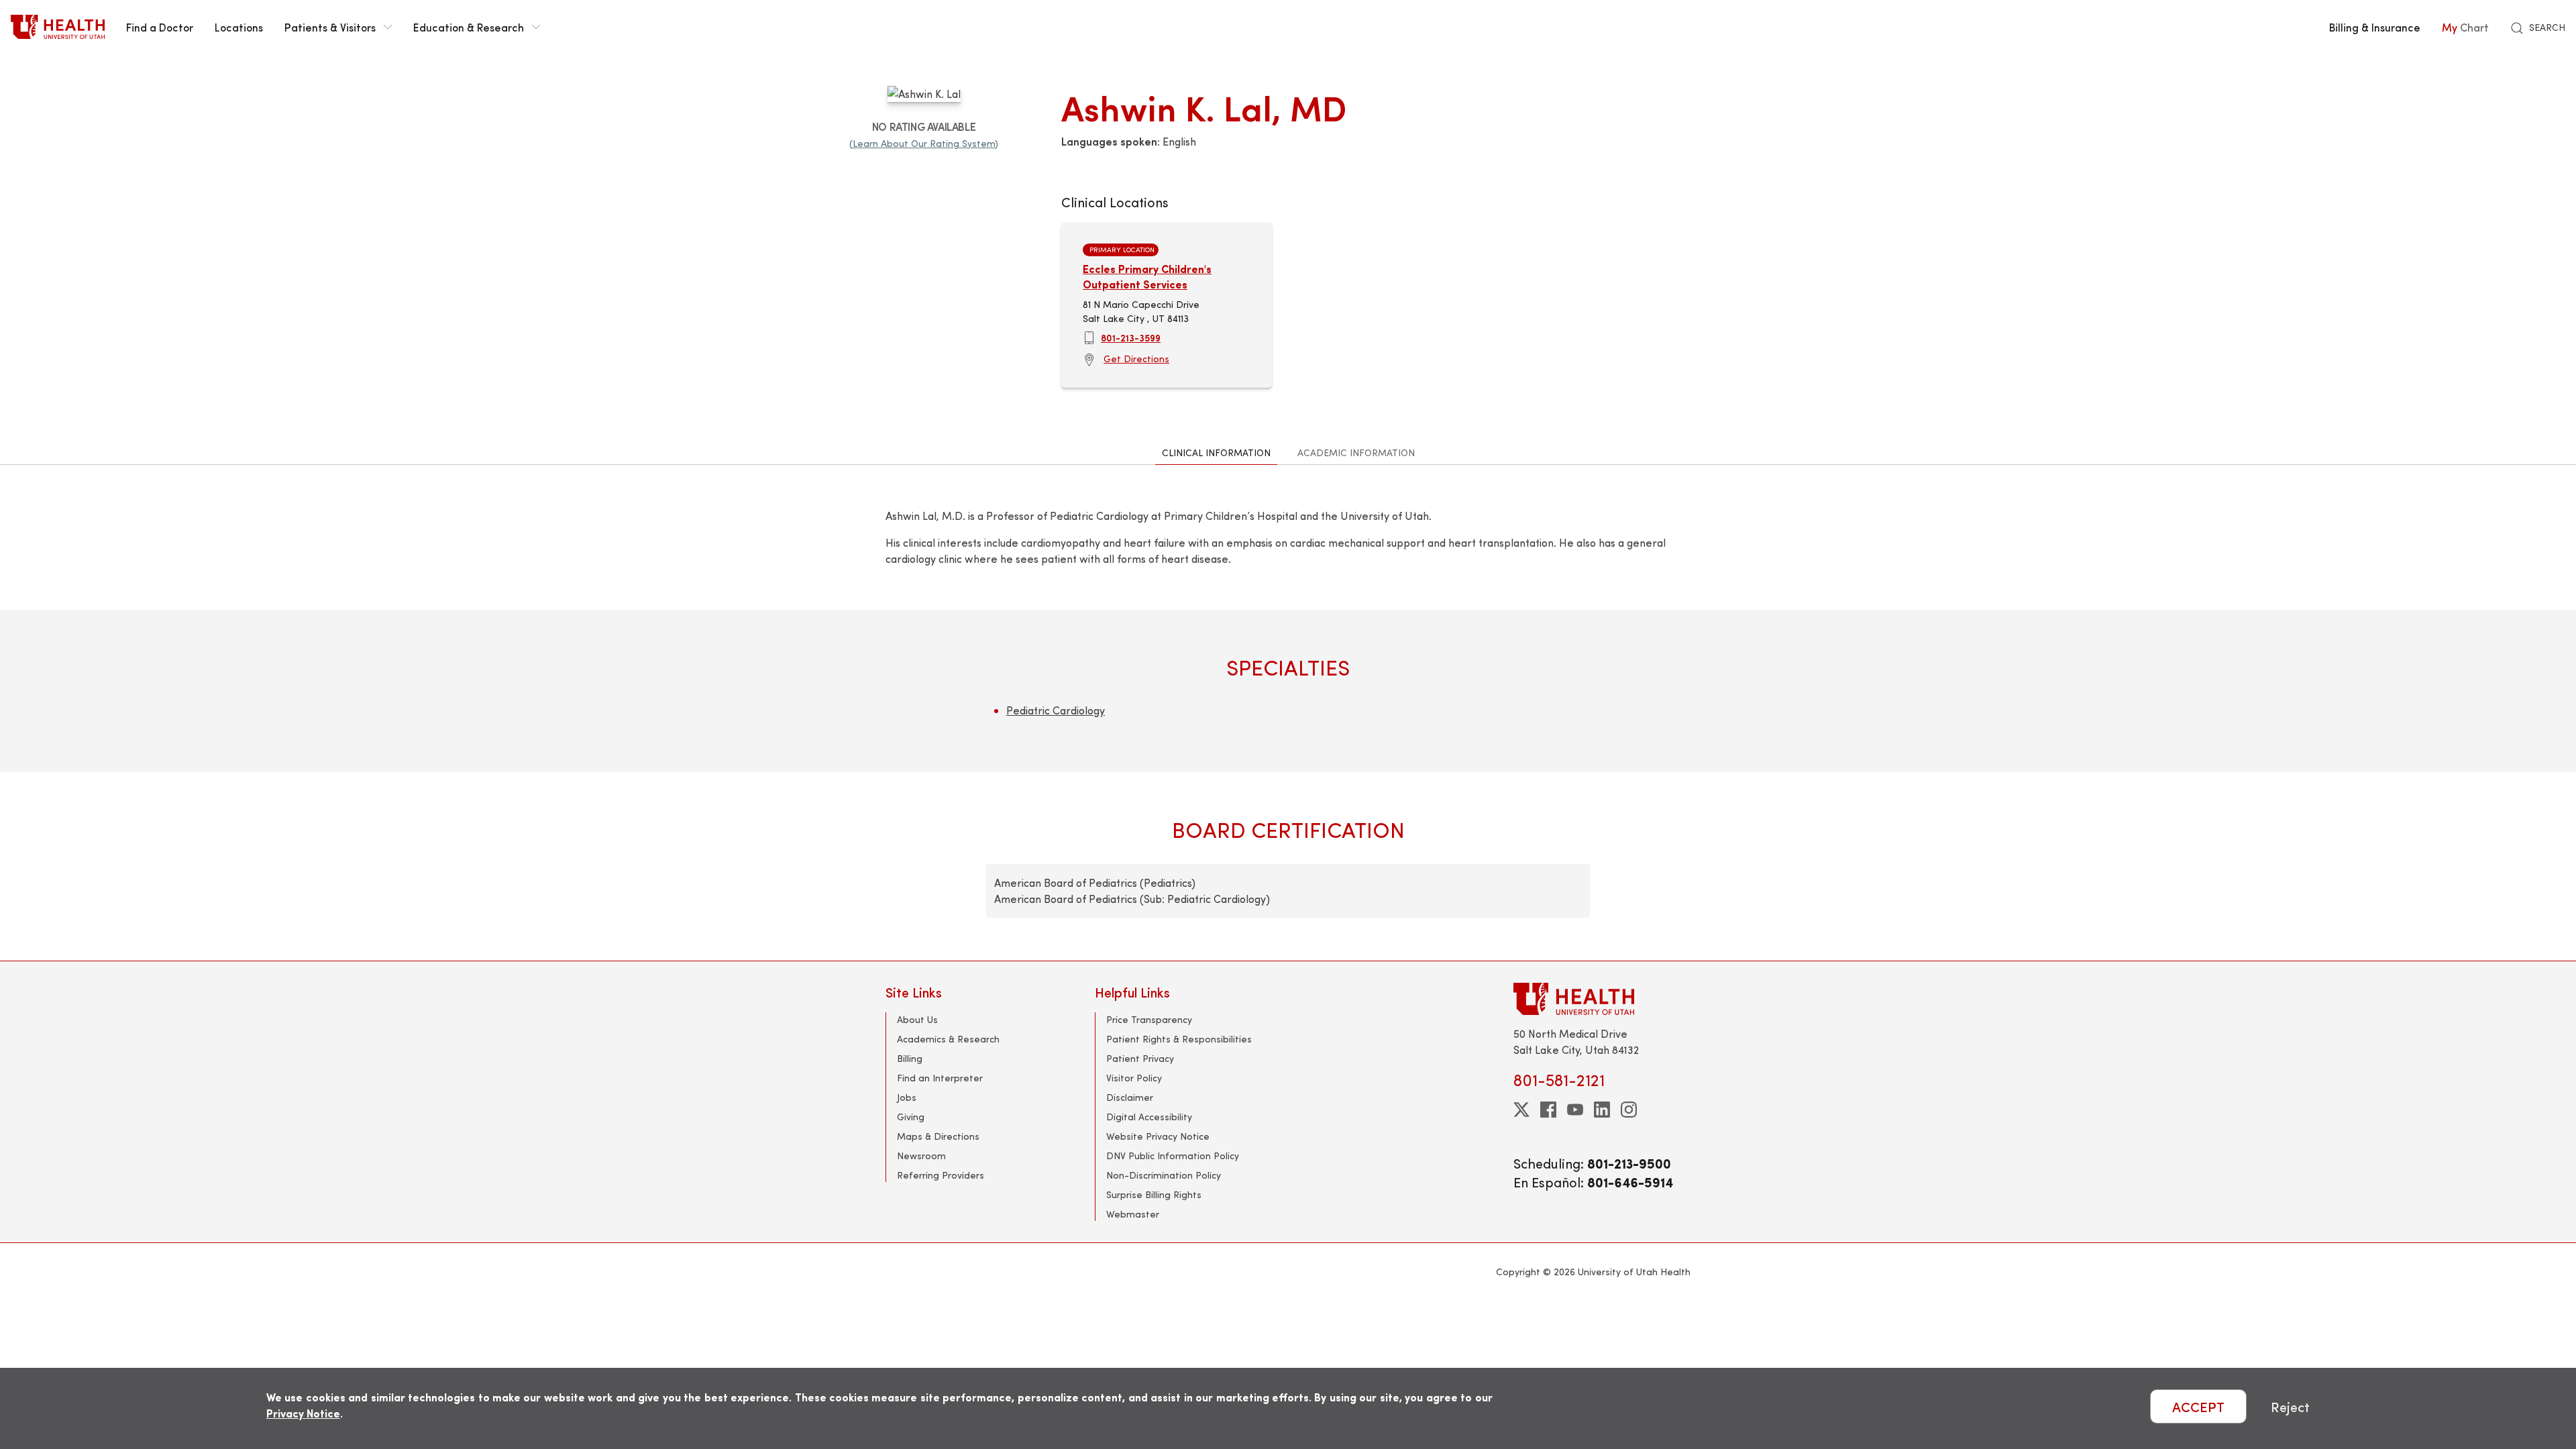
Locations (239, 27)
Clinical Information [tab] (1216, 452)
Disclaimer (1130, 1097)
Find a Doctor (160, 27)
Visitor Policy (1134, 1078)
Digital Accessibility (1149, 1117)
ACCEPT (2198, 1406)
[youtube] (1575, 1110)
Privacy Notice (303, 1413)
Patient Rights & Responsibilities (1179, 1039)
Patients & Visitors (330, 27)
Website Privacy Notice (1158, 1136)
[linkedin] (1602, 1110)
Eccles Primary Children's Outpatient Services (1147, 276)
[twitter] (1521, 1110)
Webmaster (1133, 1214)
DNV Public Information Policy (1173, 1156)
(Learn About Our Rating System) (924, 143)
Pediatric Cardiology (1056, 710)
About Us (917, 1019)
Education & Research (469, 27)
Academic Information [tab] (1356, 452)
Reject (2290, 1406)
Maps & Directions (938, 1136)
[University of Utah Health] (58, 27)
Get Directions (1136, 359)
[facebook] (1548, 1110)
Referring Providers (941, 1175)
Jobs (907, 1097)
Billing (910, 1058)
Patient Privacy (1140, 1058)
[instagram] (1629, 1110)
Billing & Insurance (2375, 27)
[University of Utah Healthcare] (1602, 999)
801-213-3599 (1131, 337)
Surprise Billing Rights (1154, 1194)
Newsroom (921, 1156)
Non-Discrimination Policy (1164, 1175)
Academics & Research (948, 1039)
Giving (911, 1117)
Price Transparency (1149, 1019)
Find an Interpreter (940, 1078)
